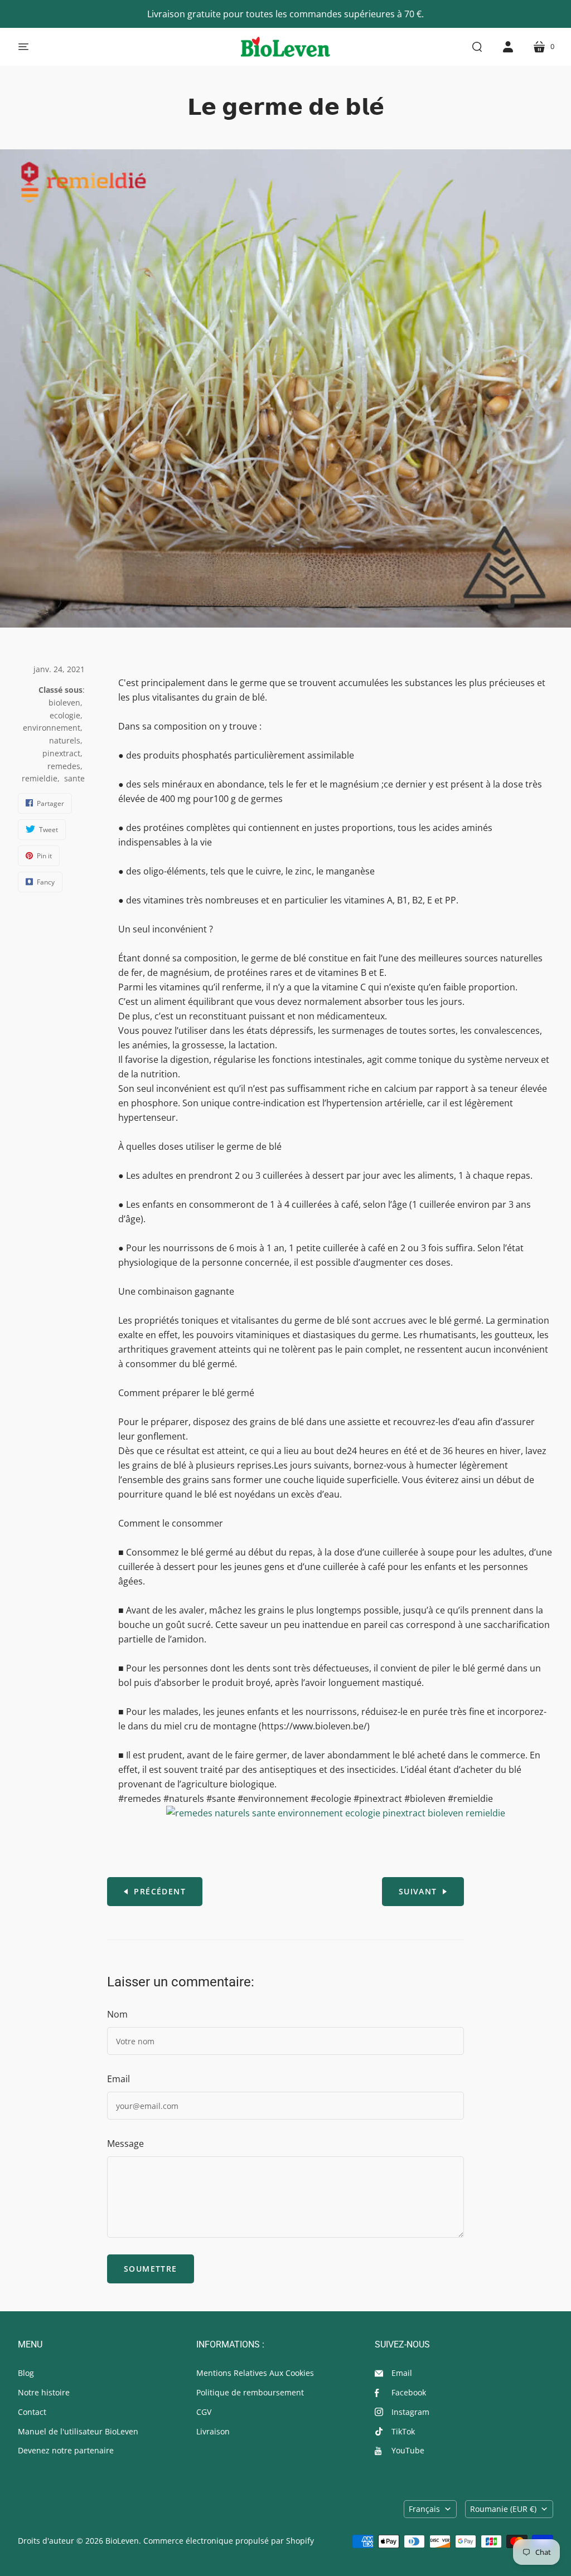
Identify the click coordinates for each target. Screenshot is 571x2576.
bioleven (64, 703)
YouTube (408, 2450)
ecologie (65, 715)
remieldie (40, 778)
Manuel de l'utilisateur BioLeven (78, 2431)
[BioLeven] (285, 47)
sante (74, 778)
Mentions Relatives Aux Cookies (255, 2373)
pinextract (61, 753)
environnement (52, 728)
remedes (64, 766)
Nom (117, 2014)
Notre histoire (44, 2392)
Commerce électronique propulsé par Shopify (229, 2541)
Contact (32, 2412)
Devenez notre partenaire (66, 2450)
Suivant (418, 1891)
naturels (65, 740)
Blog (26, 2373)
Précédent (160, 1891)
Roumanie (503, 2509)
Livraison (213, 2431)
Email (118, 2079)
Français (424, 2509)
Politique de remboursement (250, 2392)
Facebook (409, 2392)
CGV (204, 2412)
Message (125, 2144)
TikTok (403, 2431)
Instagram (410, 2412)
